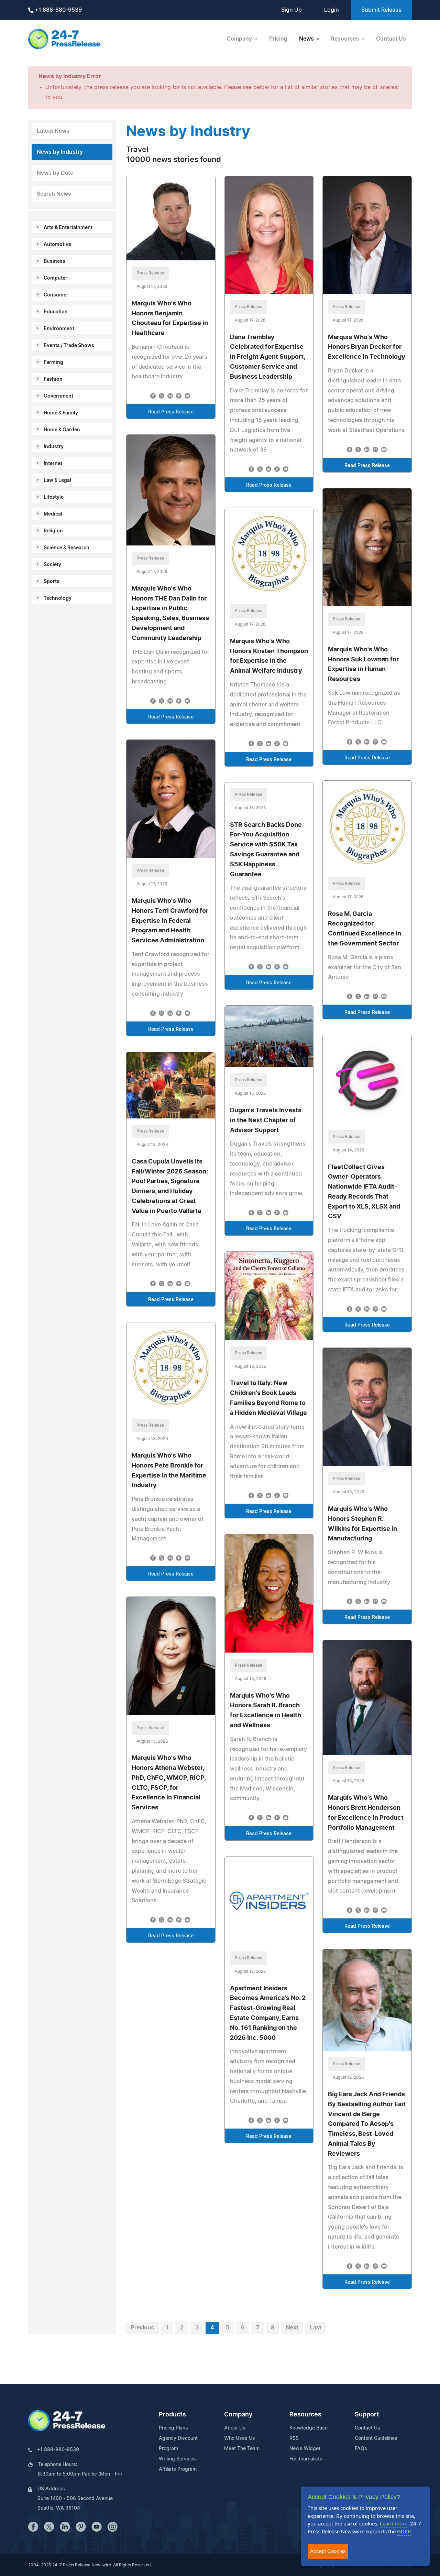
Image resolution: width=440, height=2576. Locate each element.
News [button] (307, 39)
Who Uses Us (240, 2438)
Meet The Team (242, 2449)
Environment (59, 329)
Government (58, 396)
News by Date (55, 173)
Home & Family (61, 413)
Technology (58, 598)
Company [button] (240, 39)
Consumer (56, 295)
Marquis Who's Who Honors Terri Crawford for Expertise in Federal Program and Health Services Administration (170, 921)
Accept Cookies (328, 2551)
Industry (54, 447)
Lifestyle (54, 497)
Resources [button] (346, 39)
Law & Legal (57, 480)
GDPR (404, 2531)
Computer (56, 278)
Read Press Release (171, 412)
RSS (294, 2438)
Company (238, 2415)
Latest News (53, 131)
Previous (142, 2328)
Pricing (278, 39)
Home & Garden (62, 430)
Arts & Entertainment (68, 228)
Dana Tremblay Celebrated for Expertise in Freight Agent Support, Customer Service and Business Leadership (267, 357)
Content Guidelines (376, 2438)
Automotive (57, 245)
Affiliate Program (178, 2469)
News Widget (305, 2449)
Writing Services (177, 2459)
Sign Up (291, 10)
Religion (53, 531)
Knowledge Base (309, 2428)
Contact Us (391, 39)
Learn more (394, 2523)
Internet (53, 464)
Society (52, 565)
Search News (54, 194)
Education (56, 312)
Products (172, 2415)
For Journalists (306, 2459)
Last (316, 2328)
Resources (305, 2415)
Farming (53, 362)
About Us (235, 2428)
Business (54, 261)
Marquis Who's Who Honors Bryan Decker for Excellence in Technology (367, 347)
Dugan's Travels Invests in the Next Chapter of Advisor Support (266, 1121)
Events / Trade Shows (69, 346)
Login (332, 10)
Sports (52, 582)
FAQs (361, 2449)
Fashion (53, 379)
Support (367, 2415)
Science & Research (67, 548)
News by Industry (60, 152)
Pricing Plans (173, 2428)
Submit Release (381, 10)
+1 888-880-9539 (58, 10)
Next (292, 2328)
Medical (53, 514)
